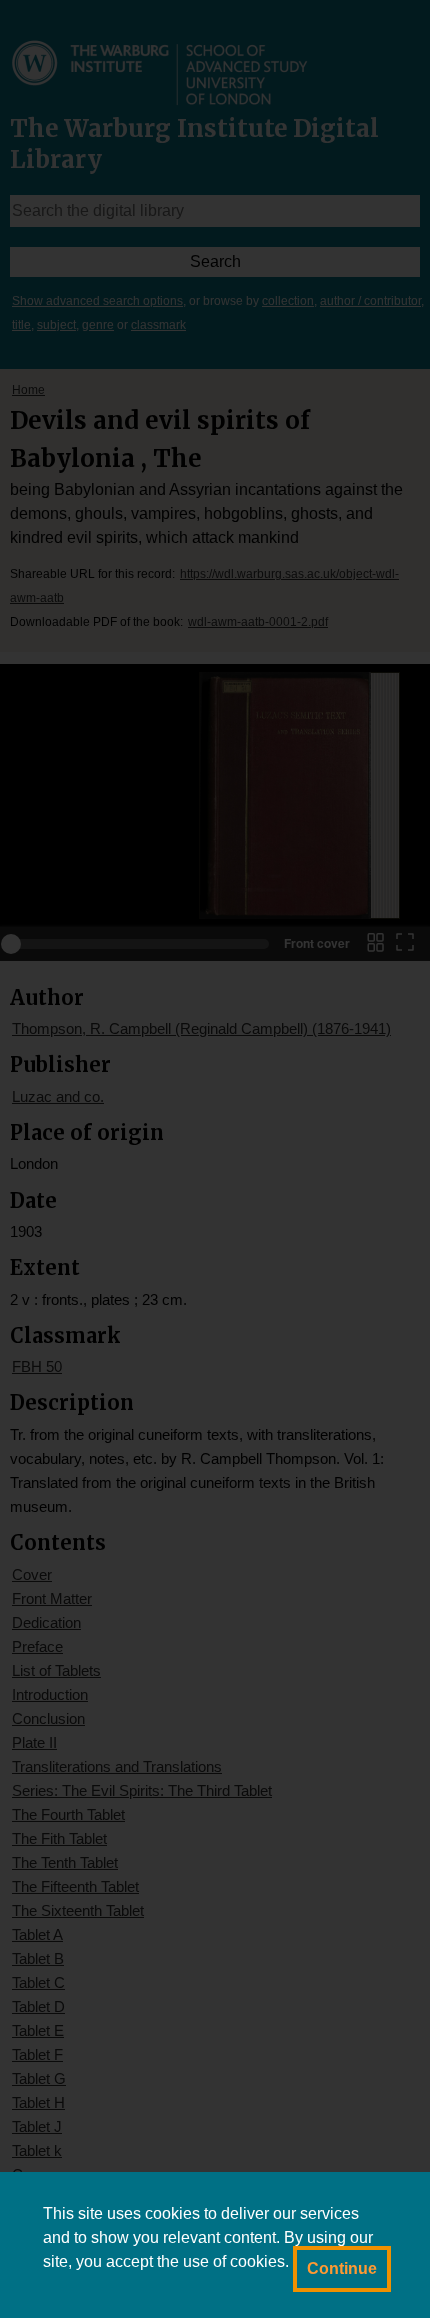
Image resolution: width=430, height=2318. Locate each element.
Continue (342, 2268)
